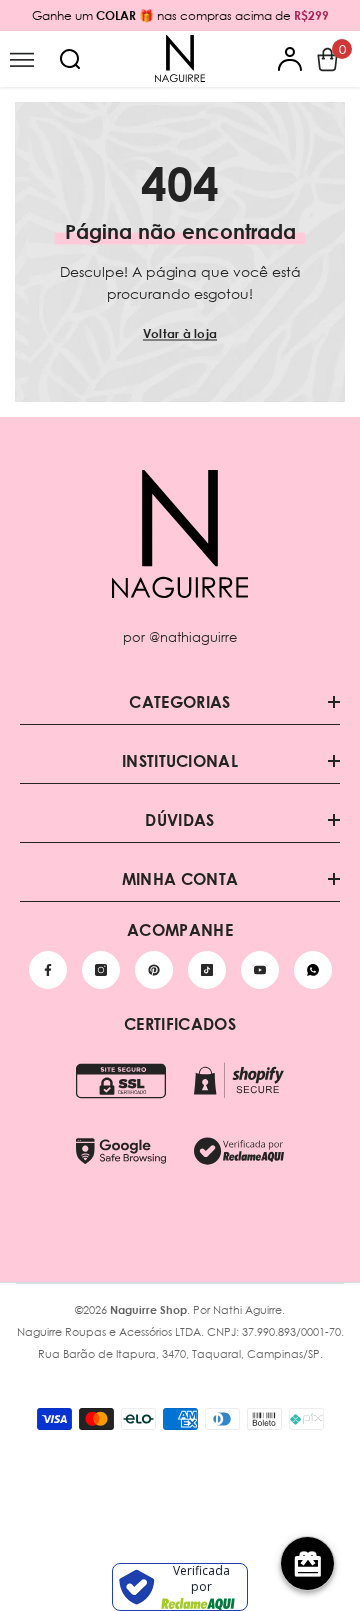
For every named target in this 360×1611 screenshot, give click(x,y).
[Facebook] (48, 970)
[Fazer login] (290, 59)
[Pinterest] (154, 970)
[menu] (22, 59)
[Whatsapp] (313, 970)
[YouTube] (260, 970)
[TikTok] (207, 970)
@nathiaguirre (193, 637)
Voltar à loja (180, 333)
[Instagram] (101, 970)
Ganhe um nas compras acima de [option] (180, 15)
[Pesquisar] (70, 59)
